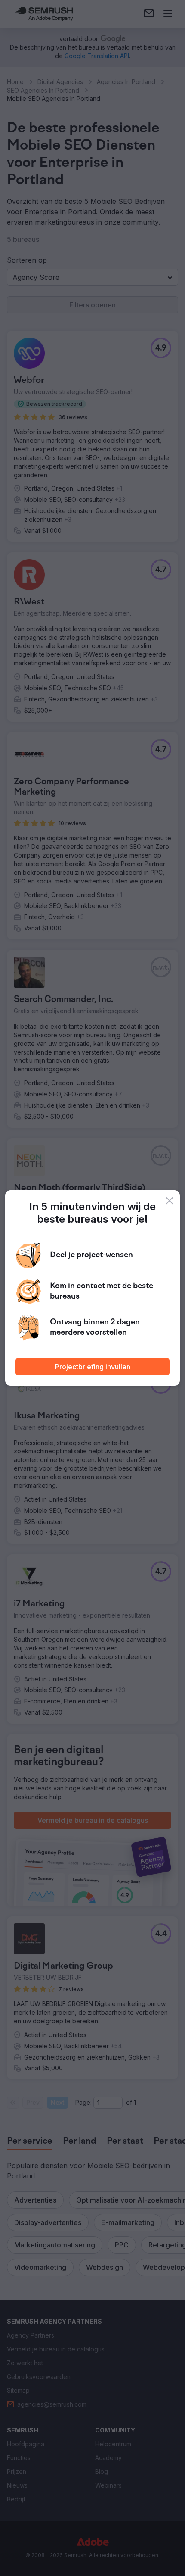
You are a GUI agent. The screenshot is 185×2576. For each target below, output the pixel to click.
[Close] (170, 1201)
